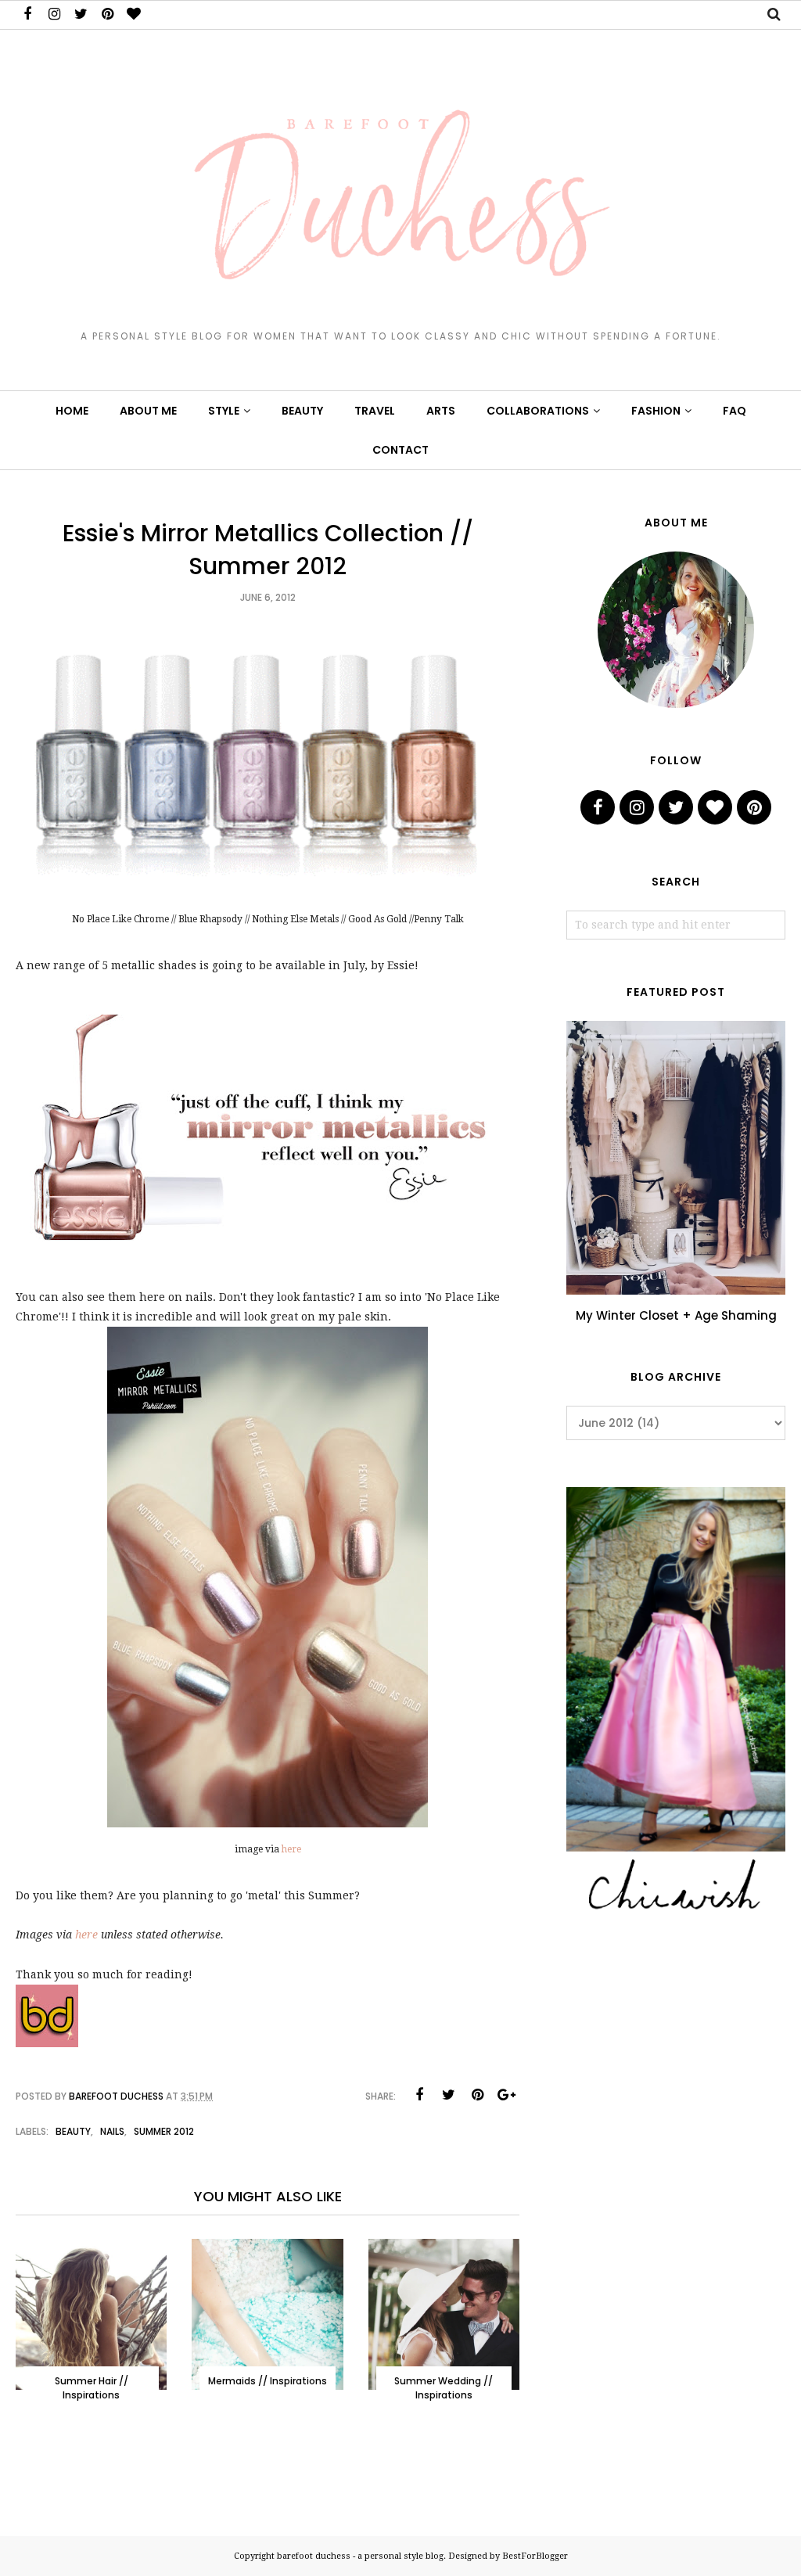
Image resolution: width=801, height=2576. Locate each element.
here (291, 1849)
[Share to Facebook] (419, 2095)
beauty (73, 2131)
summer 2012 (164, 2131)
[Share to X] (448, 2095)
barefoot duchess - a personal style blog (360, 2556)
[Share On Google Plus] (506, 2095)
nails (112, 2131)
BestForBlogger (535, 2556)
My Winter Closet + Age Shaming (676, 1315)
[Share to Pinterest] (477, 2095)
